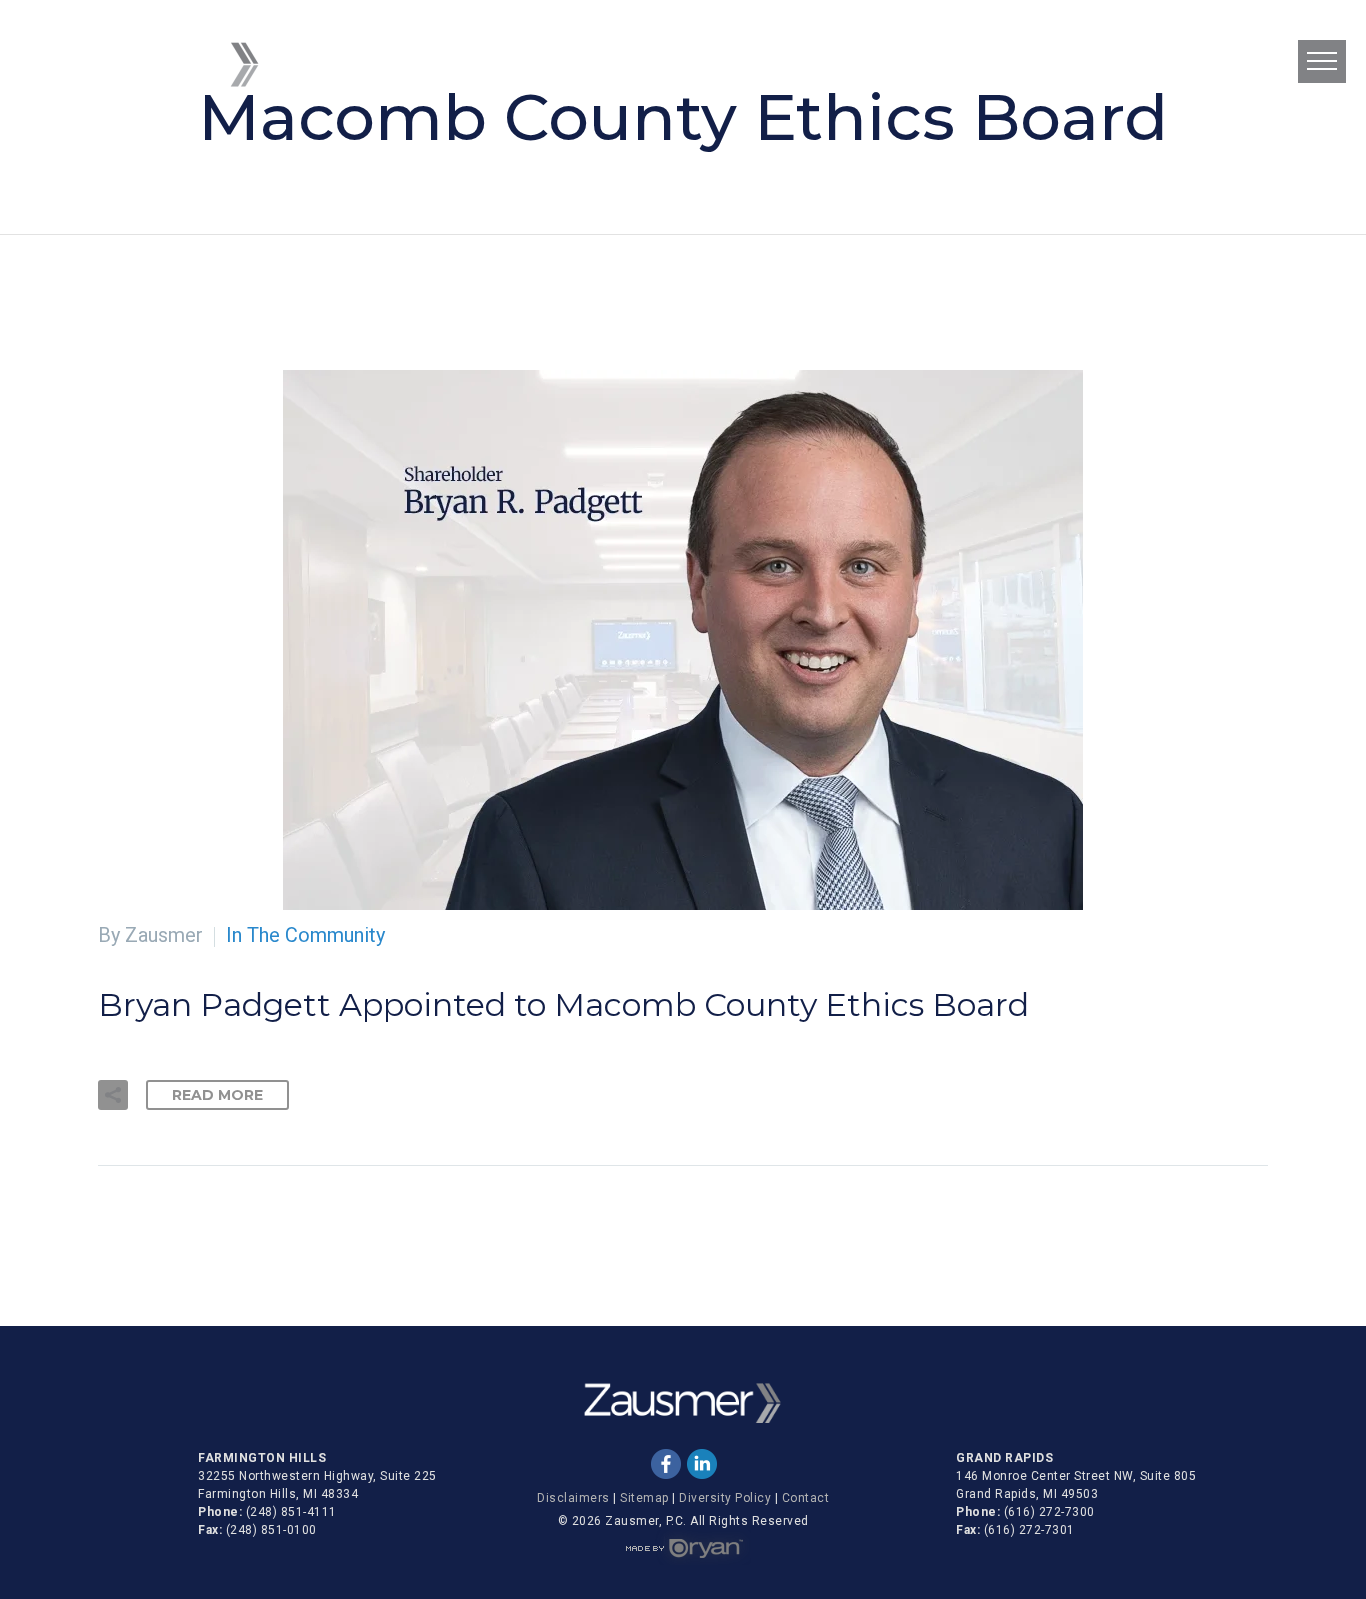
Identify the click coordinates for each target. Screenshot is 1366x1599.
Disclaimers (573, 1498)
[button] (113, 1095)
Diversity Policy (725, 1498)
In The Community (305, 935)
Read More (217, 1095)
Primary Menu (1322, 61)
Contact (806, 1498)
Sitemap (644, 1498)
